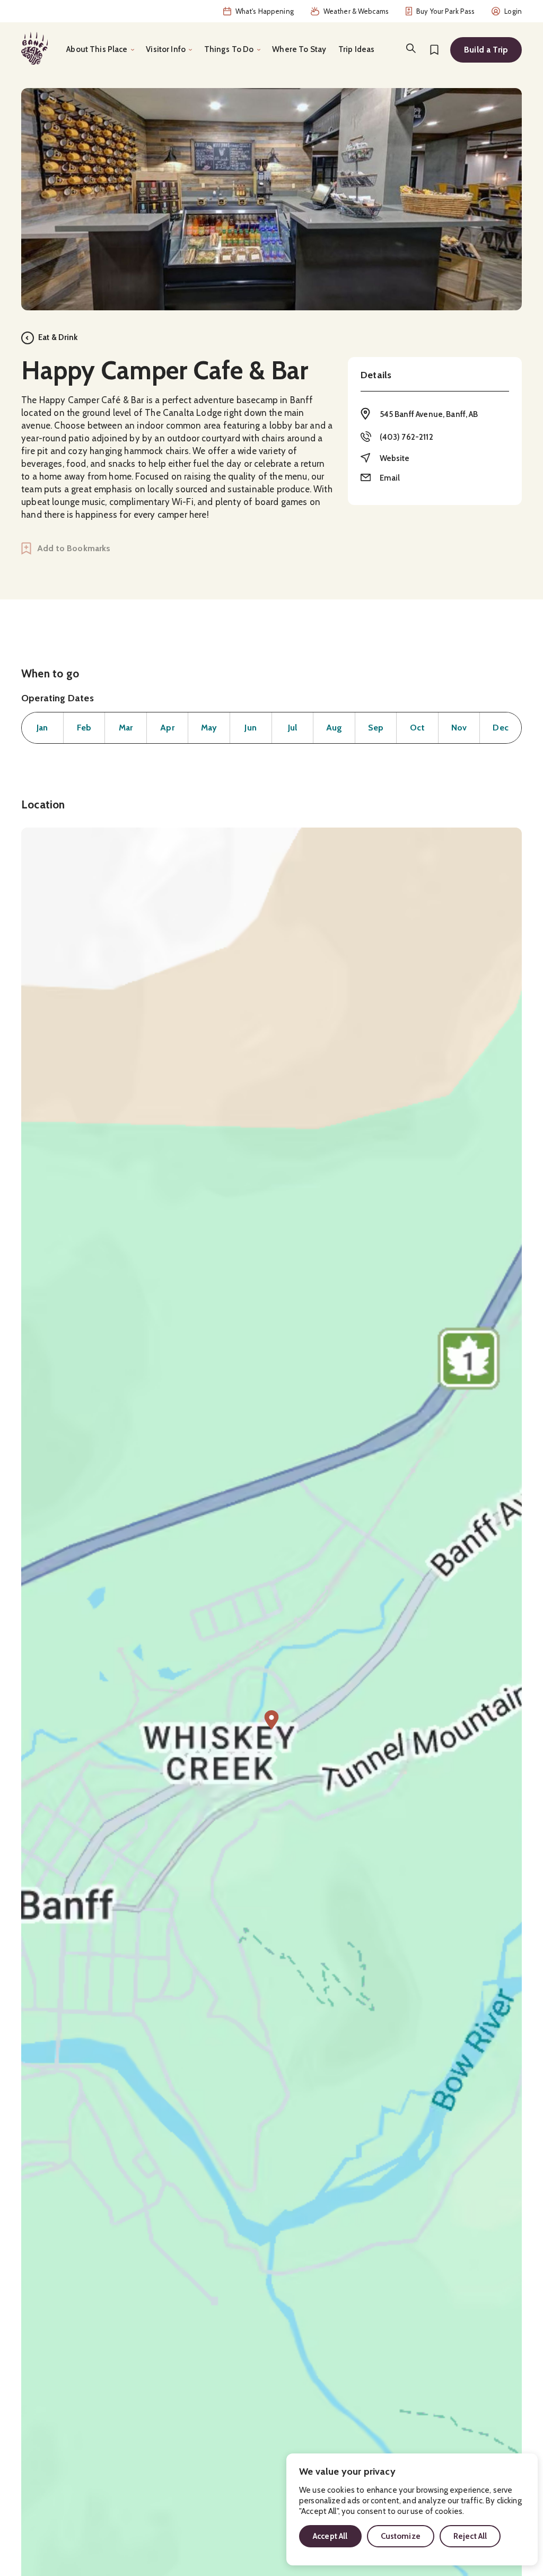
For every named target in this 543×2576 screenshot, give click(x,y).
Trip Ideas (357, 49)
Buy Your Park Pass (445, 11)
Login (513, 11)
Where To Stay (299, 49)
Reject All (470, 2536)
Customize (401, 2536)
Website (395, 458)
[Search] (411, 48)
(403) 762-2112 (406, 437)
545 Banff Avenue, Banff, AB (429, 414)
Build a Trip (486, 50)
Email (390, 478)
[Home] (34, 48)
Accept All (330, 2536)
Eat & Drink (58, 337)
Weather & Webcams (356, 11)
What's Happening (265, 11)
